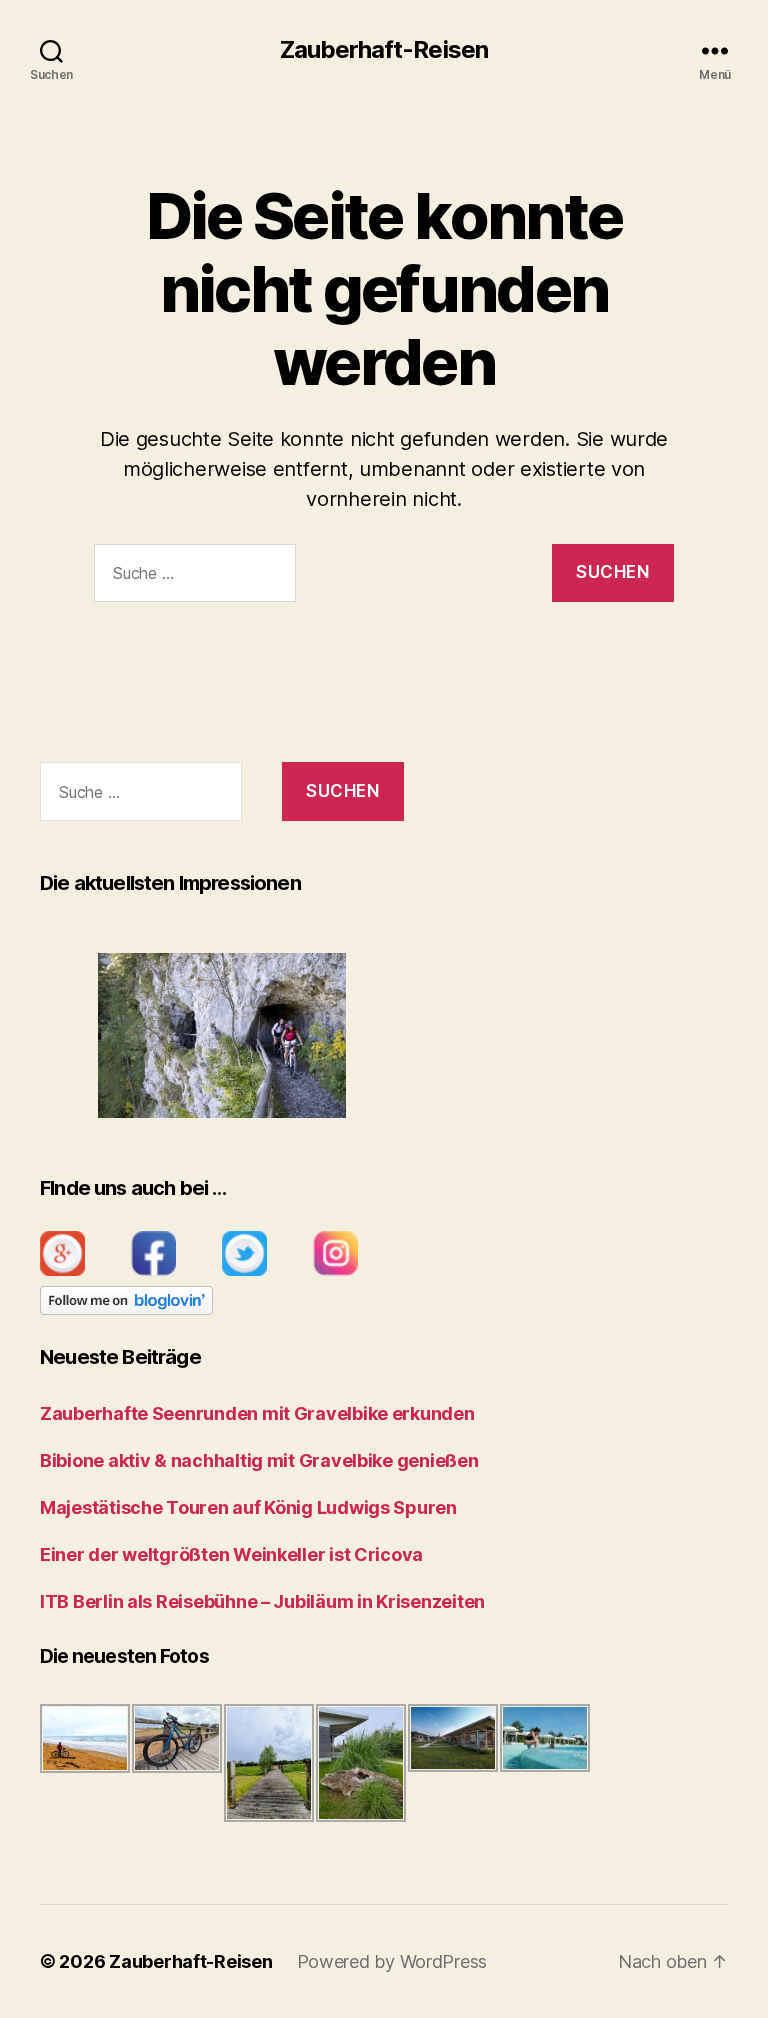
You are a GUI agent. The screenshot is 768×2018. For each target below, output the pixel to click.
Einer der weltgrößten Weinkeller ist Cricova (231, 1554)
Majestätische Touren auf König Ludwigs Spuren (248, 1507)
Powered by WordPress (392, 1961)
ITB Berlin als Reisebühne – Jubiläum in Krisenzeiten (262, 1601)
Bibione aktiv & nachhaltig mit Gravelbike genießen (259, 1460)
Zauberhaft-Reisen (383, 50)
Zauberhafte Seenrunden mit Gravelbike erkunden (257, 1413)
